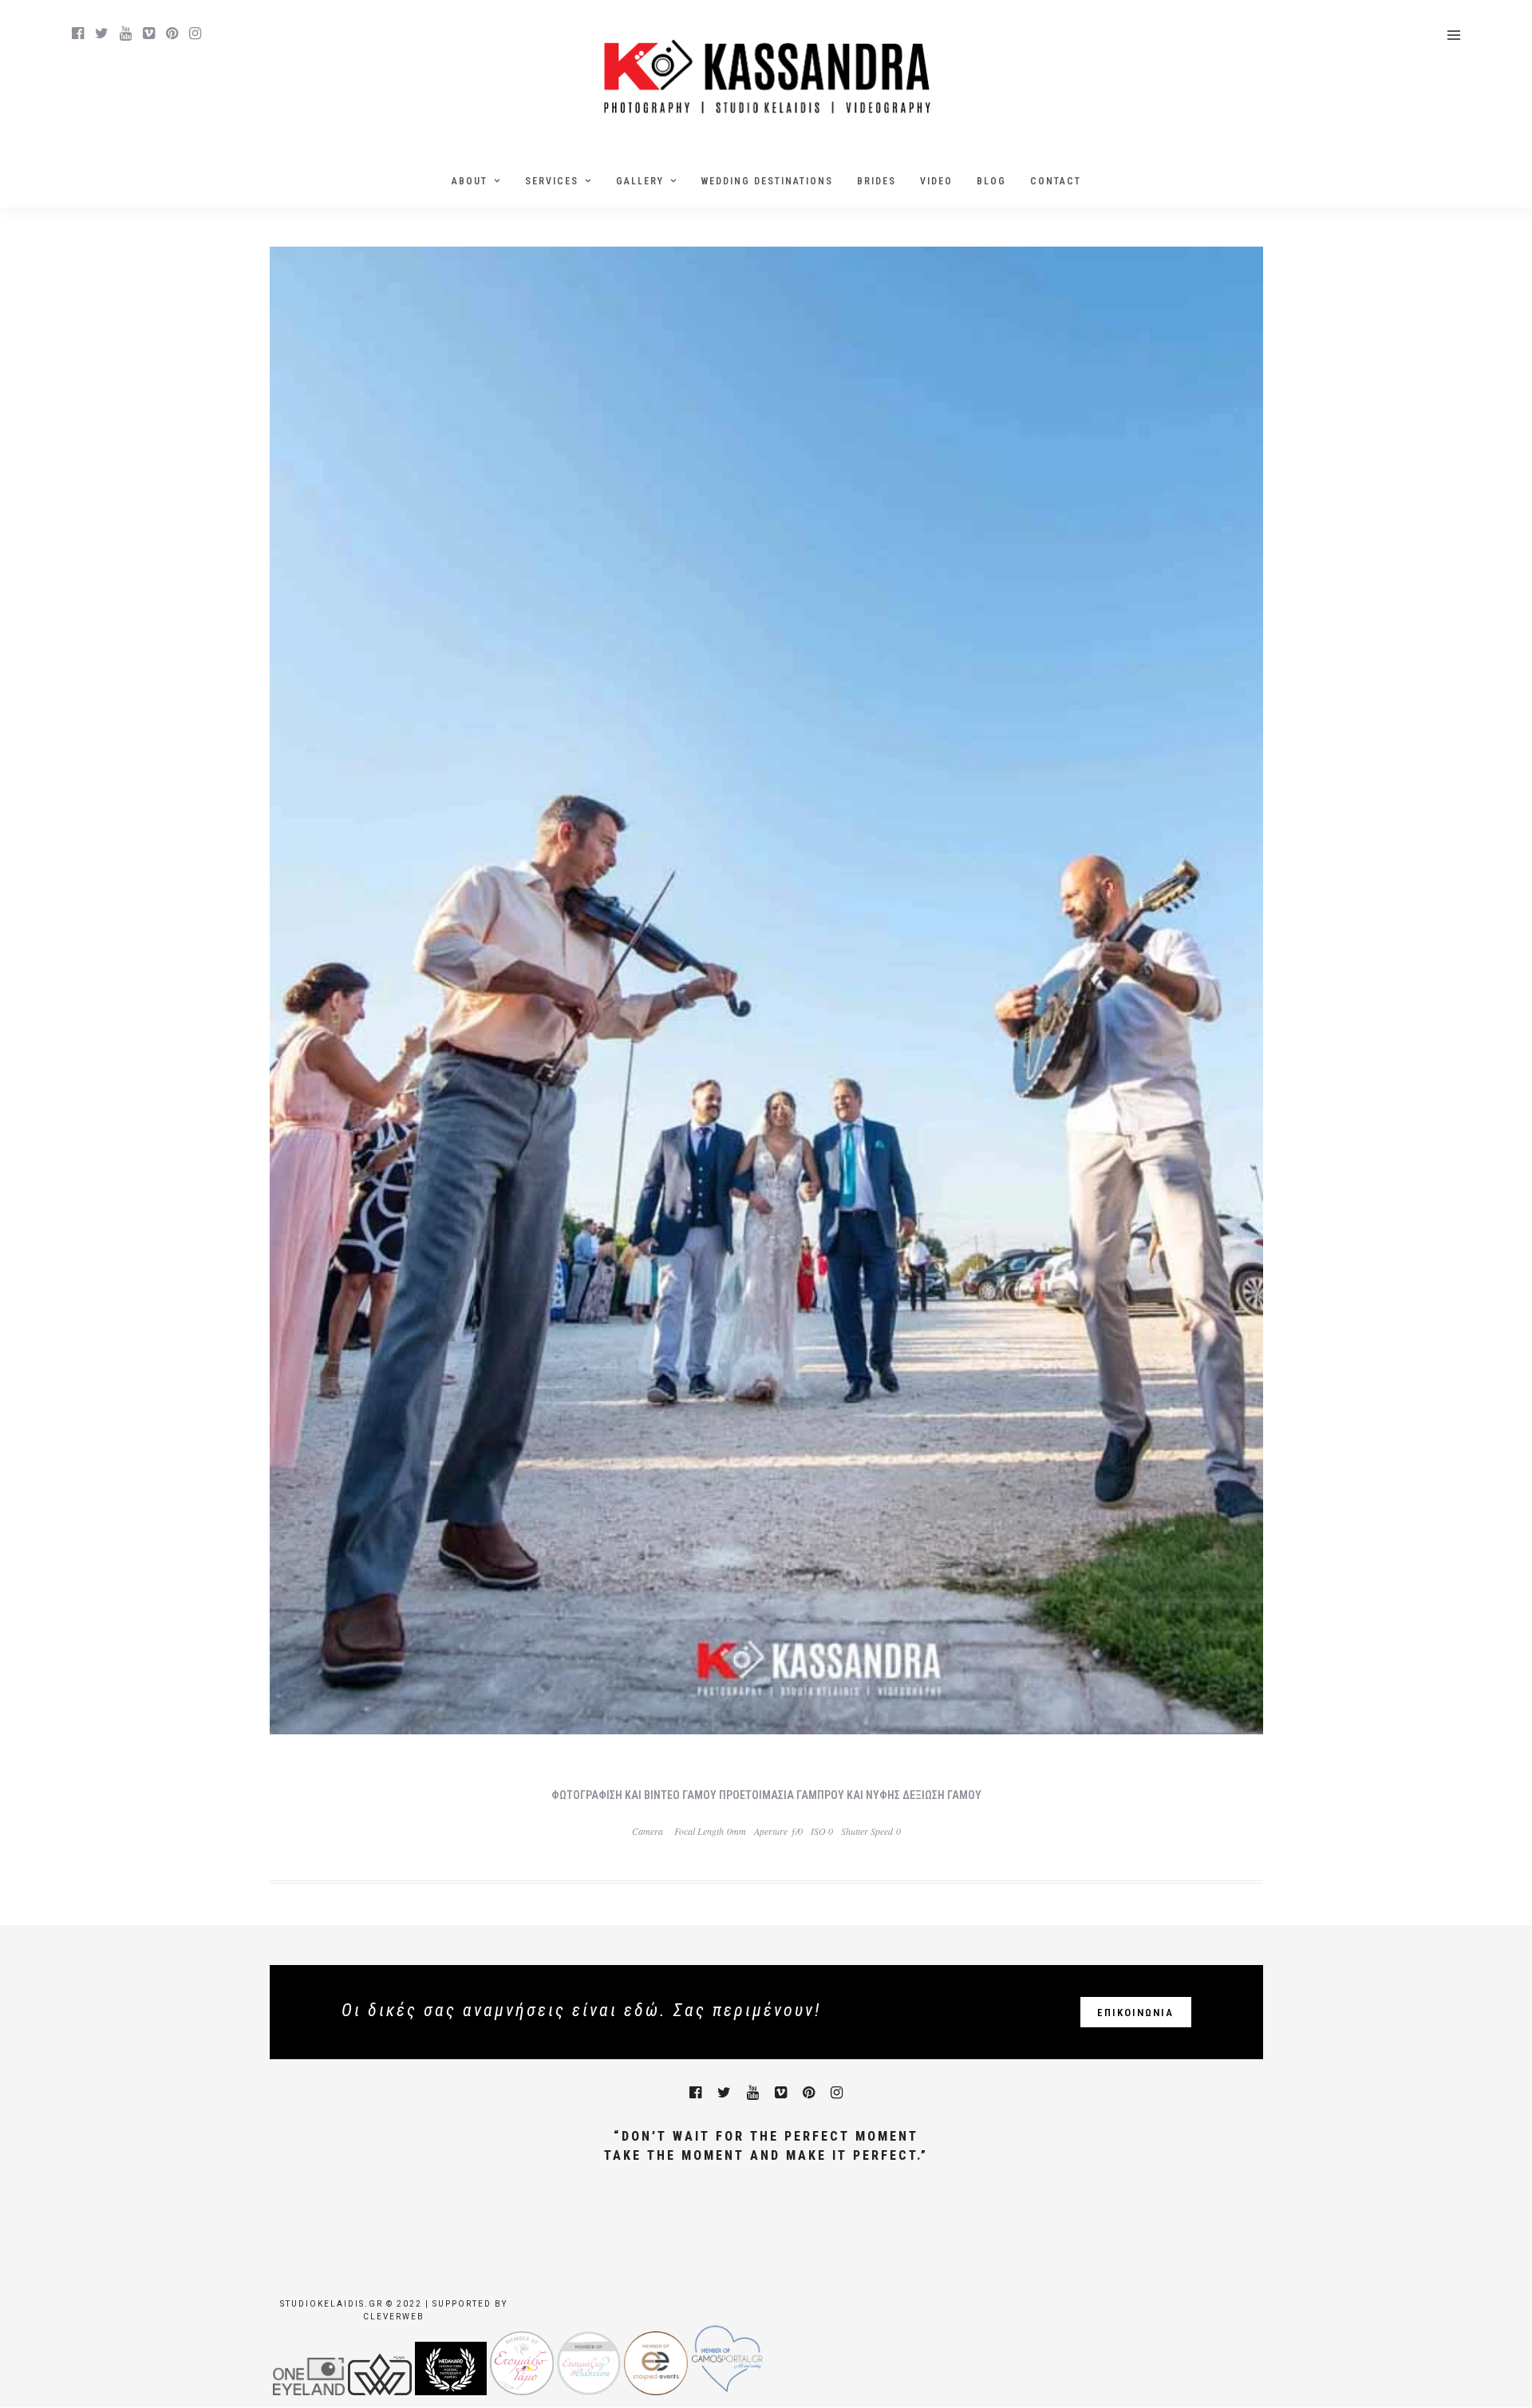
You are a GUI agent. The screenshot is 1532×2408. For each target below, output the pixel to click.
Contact (1056, 181)
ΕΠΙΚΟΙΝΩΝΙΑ (1135, 2013)
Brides (877, 181)
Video (936, 181)
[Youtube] (126, 34)
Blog (991, 181)
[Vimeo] (149, 34)
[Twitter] (724, 2093)
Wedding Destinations (767, 181)
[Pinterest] (172, 34)
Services (552, 181)
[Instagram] (195, 34)
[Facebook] (695, 2093)
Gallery (640, 181)
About (470, 181)
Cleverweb (394, 2317)
